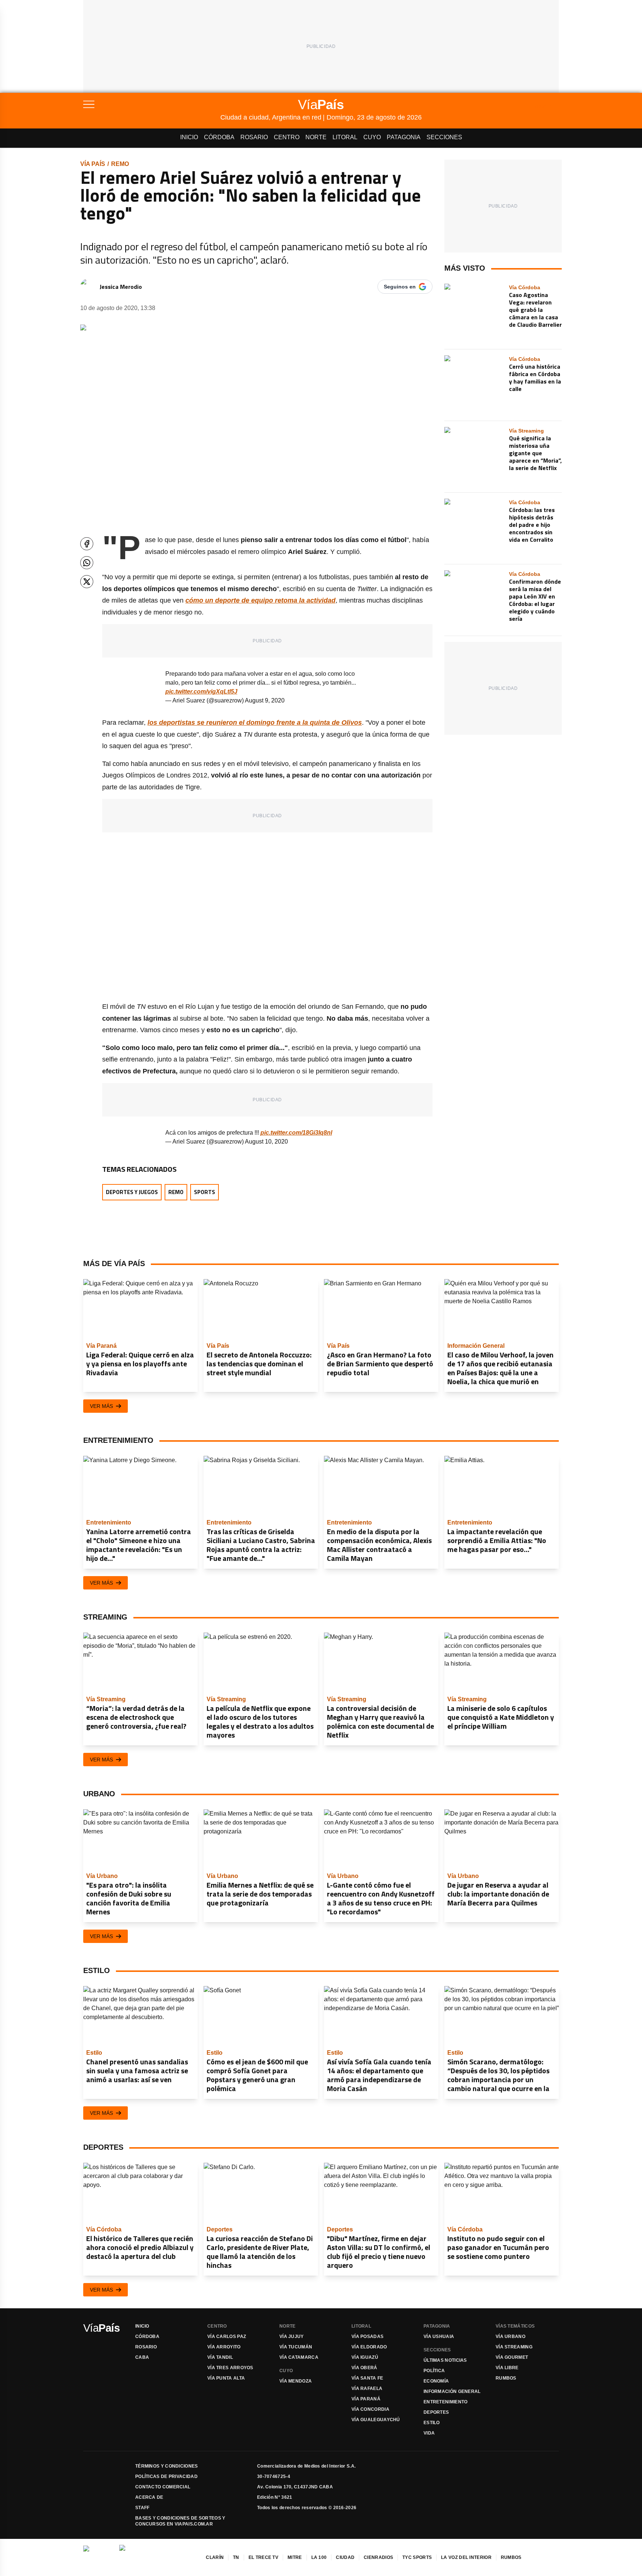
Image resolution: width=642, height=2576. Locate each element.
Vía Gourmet (512, 2357)
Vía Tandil (220, 2357)
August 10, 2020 (266, 1142)
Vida (429, 2433)
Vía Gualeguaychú (376, 2420)
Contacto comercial (163, 2487)
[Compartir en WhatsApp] (87, 563)
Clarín (215, 2557)
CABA (142, 2357)
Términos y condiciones (167, 2466)
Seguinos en (400, 287)
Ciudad (345, 2557)
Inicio (189, 137)
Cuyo (372, 137)
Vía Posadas (367, 2337)
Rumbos (506, 2378)
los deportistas (255, 723)
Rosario (254, 137)
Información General (452, 2391)
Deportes (436, 2412)
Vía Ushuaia (439, 2337)
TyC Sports (417, 2557)
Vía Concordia (370, 2409)
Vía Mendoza (296, 2381)
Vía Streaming (514, 2347)
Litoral (345, 137)
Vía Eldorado (369, 2347)
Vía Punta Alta (226, 2378)
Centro (287, 137)
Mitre (295, 2557)
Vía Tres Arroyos (230, 2368)
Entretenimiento (446, 2402)
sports (205, 1192)
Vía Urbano (510, 2337)
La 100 (319, 2557)
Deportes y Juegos (132, 1192)
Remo (120, 164)
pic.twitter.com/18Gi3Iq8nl (296, 1133)
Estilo (432, 2423)
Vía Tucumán (296, 2347)
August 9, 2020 (265, 700)
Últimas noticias (445, 2360)
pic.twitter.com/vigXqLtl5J (201, 692)
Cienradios (378, 2557)
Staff (142, 2508)
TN (236, 2557)
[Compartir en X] (87, 582)
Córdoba (219, 137)
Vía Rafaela (367, 2388)
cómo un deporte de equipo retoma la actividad (260, 600)
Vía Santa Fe (367, 2378)
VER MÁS (101, 1406)
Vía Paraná (366, 2399)
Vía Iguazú (365, 2357)
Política (434, 2371)
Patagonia (404, 137)
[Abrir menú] (152, 104)
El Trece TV (263, 2557)
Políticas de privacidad (166, 2476)
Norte (316, 137)
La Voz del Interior (466, 2557)
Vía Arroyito (224, 2347)
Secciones (444, 137)
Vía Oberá (364, 2368)
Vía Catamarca (299, 2357)
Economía (436, 2381)
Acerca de (149, 2497)
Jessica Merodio (121, 287)
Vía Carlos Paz (227, 2337)
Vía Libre (507, 2368)
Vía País (93, 164)
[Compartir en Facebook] (87, 544)
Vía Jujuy (292, 2337)
